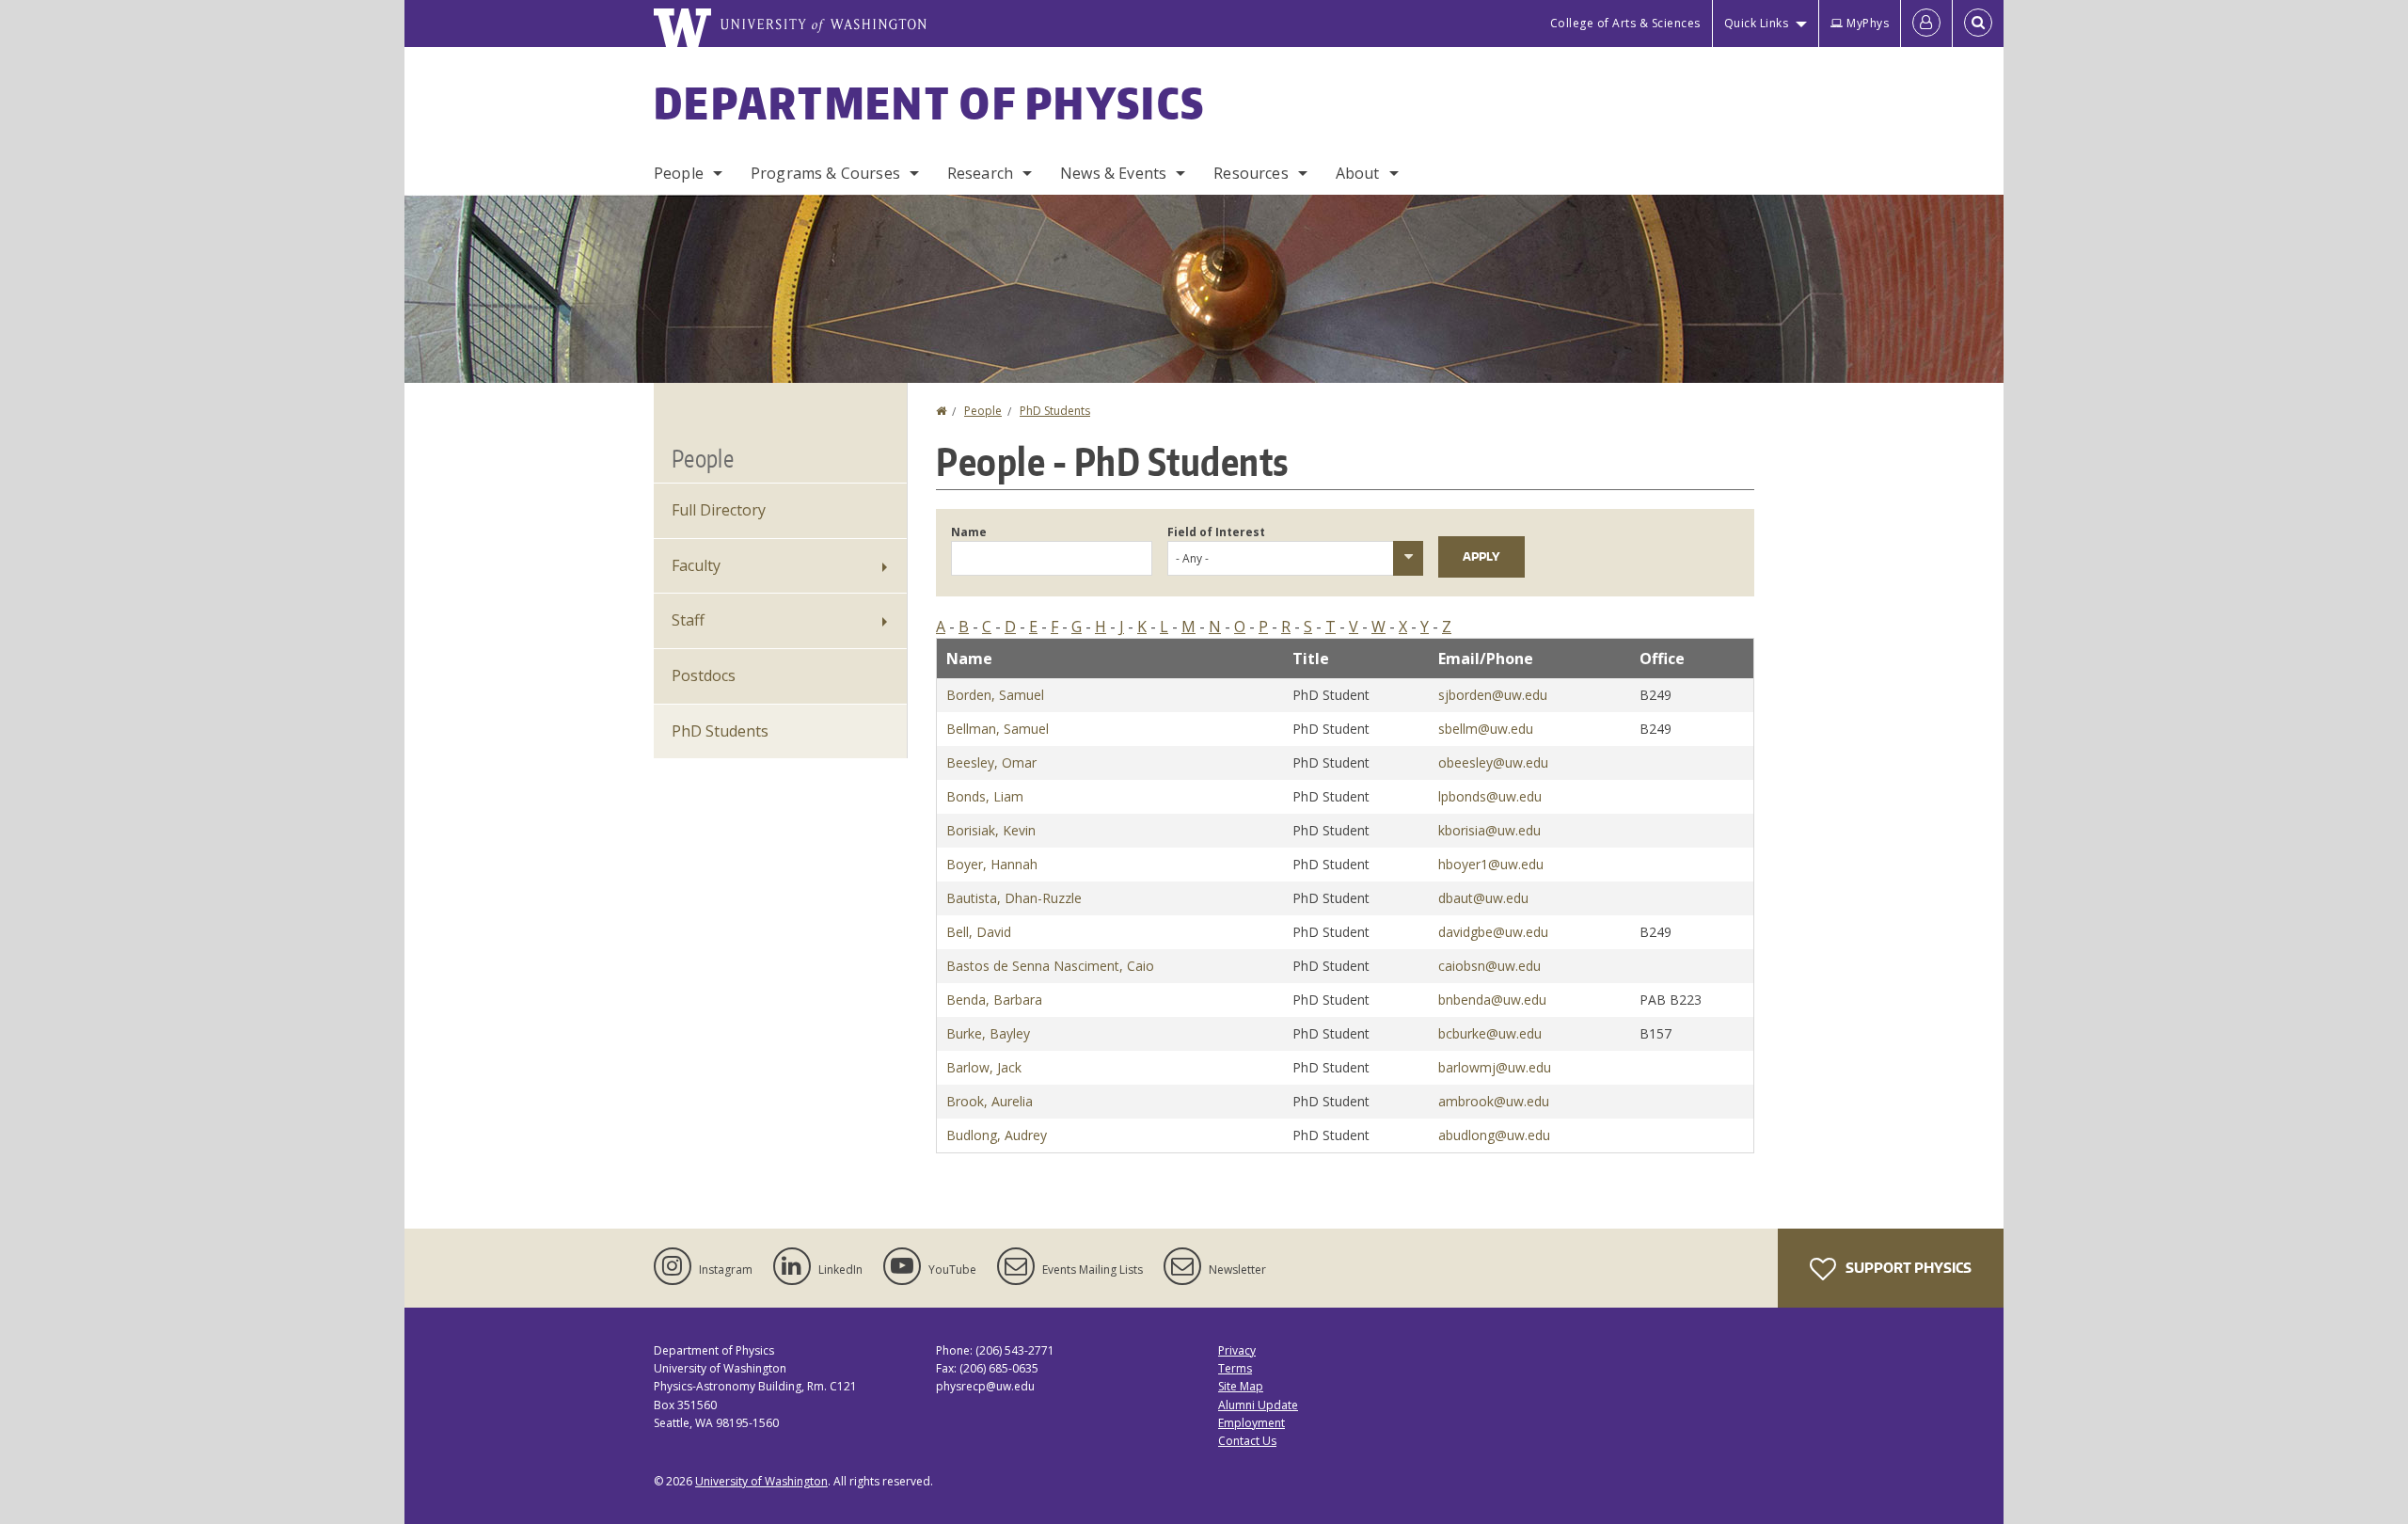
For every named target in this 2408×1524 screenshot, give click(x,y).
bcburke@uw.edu (1490, 1033)
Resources (1251, 173)
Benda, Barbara (994, 1000)
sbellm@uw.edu (1486, 729)
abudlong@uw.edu (1494, 1135)
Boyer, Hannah (992, 864)
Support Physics (1907, 1268)
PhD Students (1055, 411)
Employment (1252, 1423)
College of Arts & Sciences (1625, 23)
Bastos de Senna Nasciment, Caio (1050, 966)
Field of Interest (1216, 532)
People (679, 173)
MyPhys (1868, 23)
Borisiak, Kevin (991, 830)
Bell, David (979, 932)
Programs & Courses (825, 173)
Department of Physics (929, 103)
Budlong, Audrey (997, 1135)
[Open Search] (1978, 24)
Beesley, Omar (991, 762)
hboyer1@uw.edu (1491, 864)
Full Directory (719, 510)
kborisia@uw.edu (1489, 830)
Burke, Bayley (988, 1033)
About (1358, 173)
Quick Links (1757, 23)
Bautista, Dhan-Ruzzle (1014, 898)
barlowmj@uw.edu (1495, 1067)
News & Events (1113, 173)
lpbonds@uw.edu (1490, 796)
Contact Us (1247, 1441)
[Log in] (1926, 24)
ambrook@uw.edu (1494, 1101)
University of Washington (761, 1481)
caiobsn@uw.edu (1489, 966)
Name (969, 532)
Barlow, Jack (984, 1067)
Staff (688, 620)
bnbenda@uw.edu (1492, 1000)
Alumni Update (1258, 1405)
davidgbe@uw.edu (1493, 932)
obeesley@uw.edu (1493, 762)
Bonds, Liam (985, 796)
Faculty (696, 565)
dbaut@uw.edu (1483, 898)
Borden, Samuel (995, 695)
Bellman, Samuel (998, 729)
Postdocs (704, 675)
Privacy (1237, 1350)
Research (980, 173)
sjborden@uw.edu (1493, 695)
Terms (1235, 1368)
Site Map (1241, 1386)
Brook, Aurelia (990, 1101)
